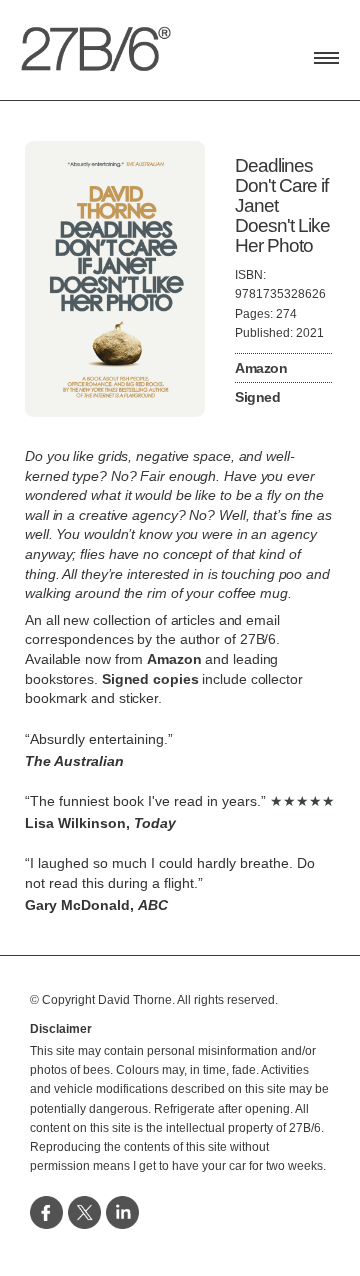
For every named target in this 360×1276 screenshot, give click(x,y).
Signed (257, 397)
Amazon (261, 368)
